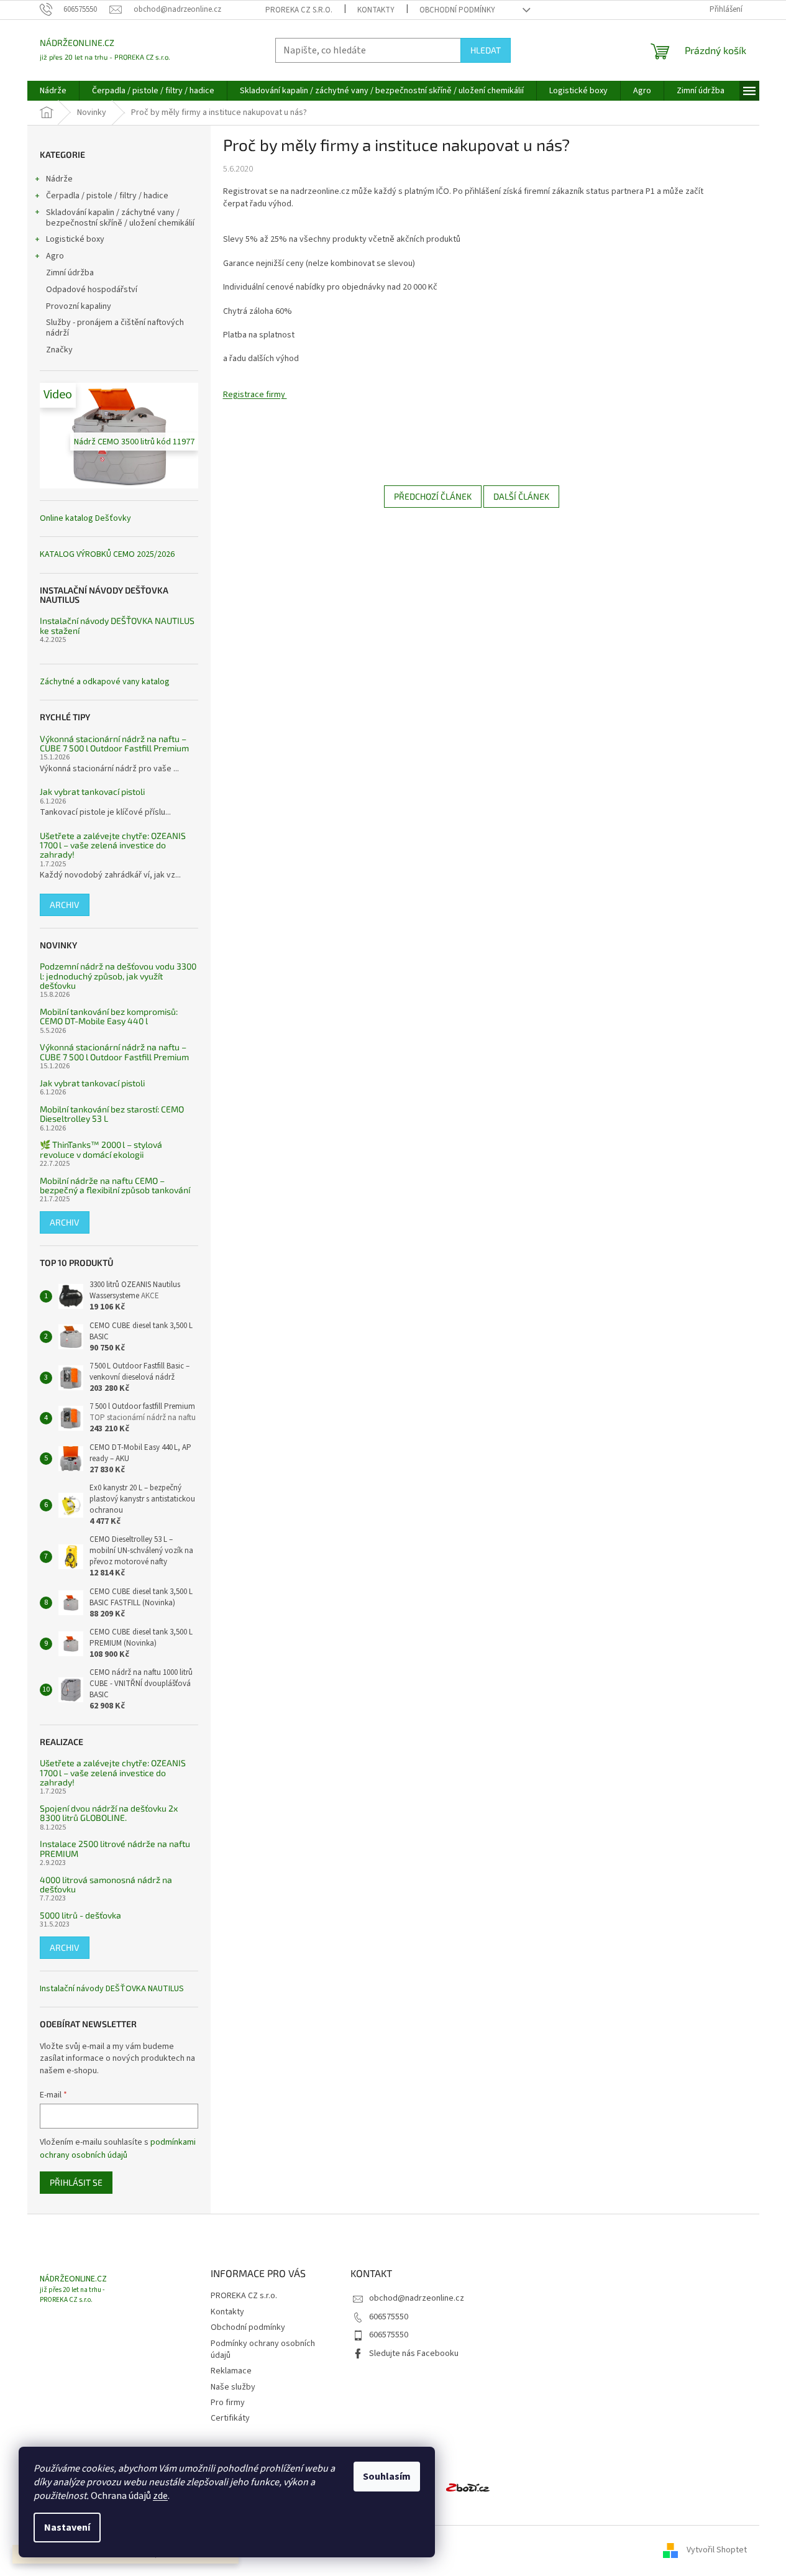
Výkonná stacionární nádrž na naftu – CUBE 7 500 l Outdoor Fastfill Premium (114, 744)
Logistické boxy (75, 239)
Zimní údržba (71, 273)
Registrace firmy (255, 395)
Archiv (65, 905)
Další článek (521, 496)
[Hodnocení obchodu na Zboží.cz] (468, 2487)
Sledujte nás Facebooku (414, 2354)
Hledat (486, 50)
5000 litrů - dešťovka (80, 1915)
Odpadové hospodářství (92, 290)
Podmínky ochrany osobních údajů (263, 2349)
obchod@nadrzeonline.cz (417, 2298)
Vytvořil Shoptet (717, 2551)
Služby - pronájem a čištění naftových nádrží (115, 328)
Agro (55, 256)
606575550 (389, 2317)
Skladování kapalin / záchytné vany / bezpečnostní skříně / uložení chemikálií (120, 218)
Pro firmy (228, 2403)
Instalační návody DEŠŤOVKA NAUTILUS (112, 1989)
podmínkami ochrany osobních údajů (118, 2148)
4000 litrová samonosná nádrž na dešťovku (106, 1885)
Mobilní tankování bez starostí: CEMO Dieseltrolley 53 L (112, 1114)
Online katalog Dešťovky (85, 519)
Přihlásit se (76, 2182)
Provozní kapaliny (79, 306)
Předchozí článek (433, 496)
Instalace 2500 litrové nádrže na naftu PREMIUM (115, 1849)
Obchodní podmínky (457, 10)
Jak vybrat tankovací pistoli (92, 791)
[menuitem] (53, 91)
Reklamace (231, 2371)
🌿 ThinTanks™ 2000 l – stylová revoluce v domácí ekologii (101, 1149)
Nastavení (67, 2528)
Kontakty (376, 10)
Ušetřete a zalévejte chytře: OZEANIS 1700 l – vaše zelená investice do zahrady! (113, 845)
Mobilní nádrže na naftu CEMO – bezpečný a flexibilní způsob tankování (115, 1185)
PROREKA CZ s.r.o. (299, 10)
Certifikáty (230, 2418)
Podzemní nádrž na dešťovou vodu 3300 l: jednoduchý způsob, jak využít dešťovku (118, 976)
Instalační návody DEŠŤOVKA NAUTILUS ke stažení (117, 626)
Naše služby (233, 2387)
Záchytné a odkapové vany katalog (105, 682)
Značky (59, 350)
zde (160, 2496)
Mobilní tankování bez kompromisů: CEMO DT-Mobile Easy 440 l (109, 1016)
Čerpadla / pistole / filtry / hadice (107, 196)
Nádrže (59, 179)
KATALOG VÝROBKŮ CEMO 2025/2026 (107, 555)
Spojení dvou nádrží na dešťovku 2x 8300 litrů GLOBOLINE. (109, 1813)
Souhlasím (387, 2477)
